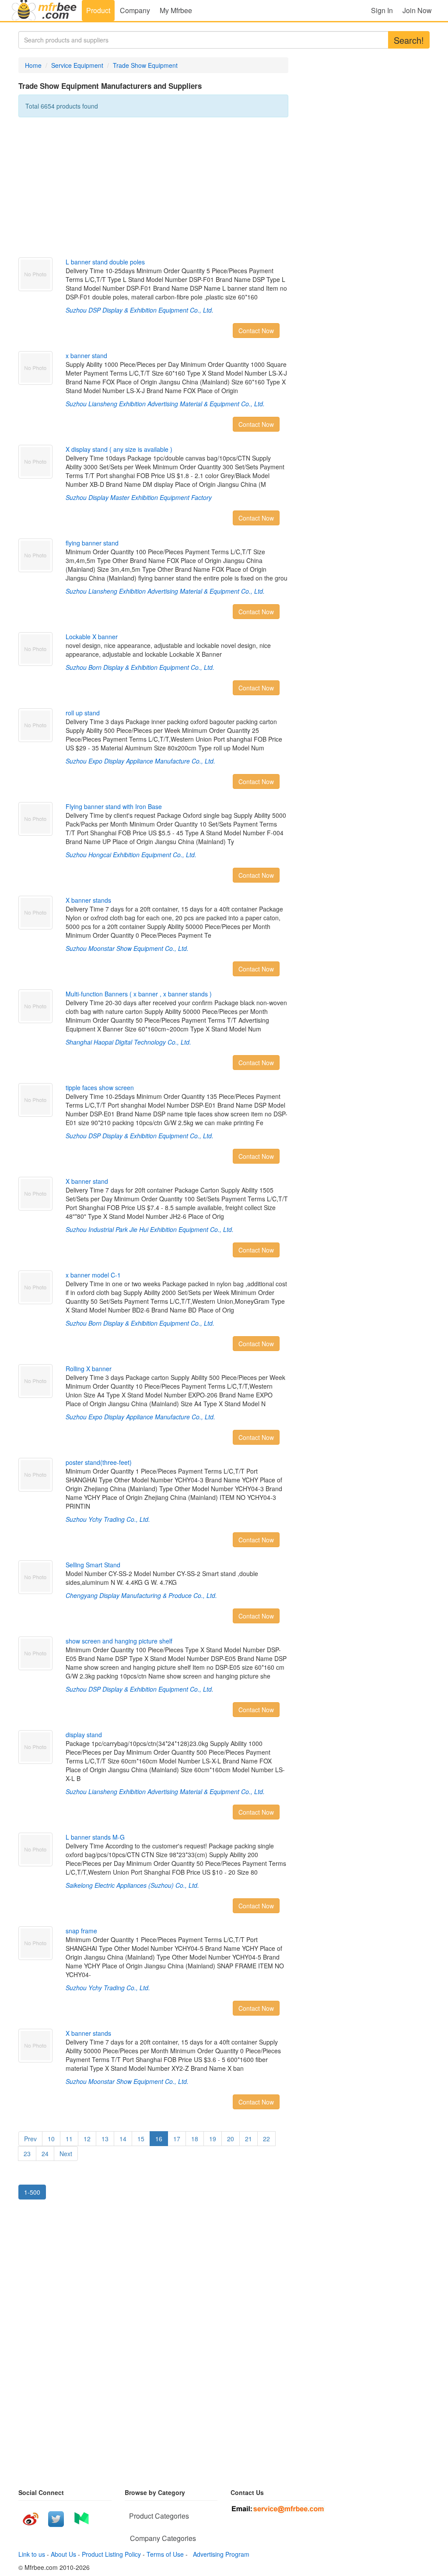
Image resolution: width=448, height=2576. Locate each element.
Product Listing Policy (111, 2554)
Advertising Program (219, 2554)
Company (135, 10)
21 (248, 2139)
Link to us (32, 2554)
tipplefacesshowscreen (100, 1087)
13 (105, 2139)
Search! (409, 40)
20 (231, 2139)
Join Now (417, 10)
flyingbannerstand (92, 543)
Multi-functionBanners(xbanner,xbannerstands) (139, 994)
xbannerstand (86, 355)
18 (195, 2139)
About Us (63, 2554)
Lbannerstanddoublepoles (105, 262)
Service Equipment (77, 65)
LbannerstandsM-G (95, 1837)
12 (87, 2139)
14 (123, 2139)
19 (213, 2139)
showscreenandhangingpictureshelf (119, 1641)
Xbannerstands (88, 900)
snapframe (81, 1931)
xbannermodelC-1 (93, 1275)
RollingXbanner (89, 1369)
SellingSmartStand (93, 1565)
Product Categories (159, 2516)
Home (33, 65)
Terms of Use (165, 2554)
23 (27, 2154)
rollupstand (83, 713)
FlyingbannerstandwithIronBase (114, 806)
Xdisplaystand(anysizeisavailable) (119, 449)
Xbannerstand (87, 1181)
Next (66, 2154)
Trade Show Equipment (145, 65)
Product (98, 10)
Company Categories (163, 2538)
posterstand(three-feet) (99, 1462)
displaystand (84, 1735)
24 (45, 2154)
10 (51, 2139)
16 (159, 2139)
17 (177, 2139)
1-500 (32, 2192)
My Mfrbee (176, 10)
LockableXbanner (92, 637)
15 (141, 2139)
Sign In (382, 10)
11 (69, 2139)
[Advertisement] (153, 187)
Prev (30, 2139)
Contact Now (256, 331)
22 (266, 2139)
